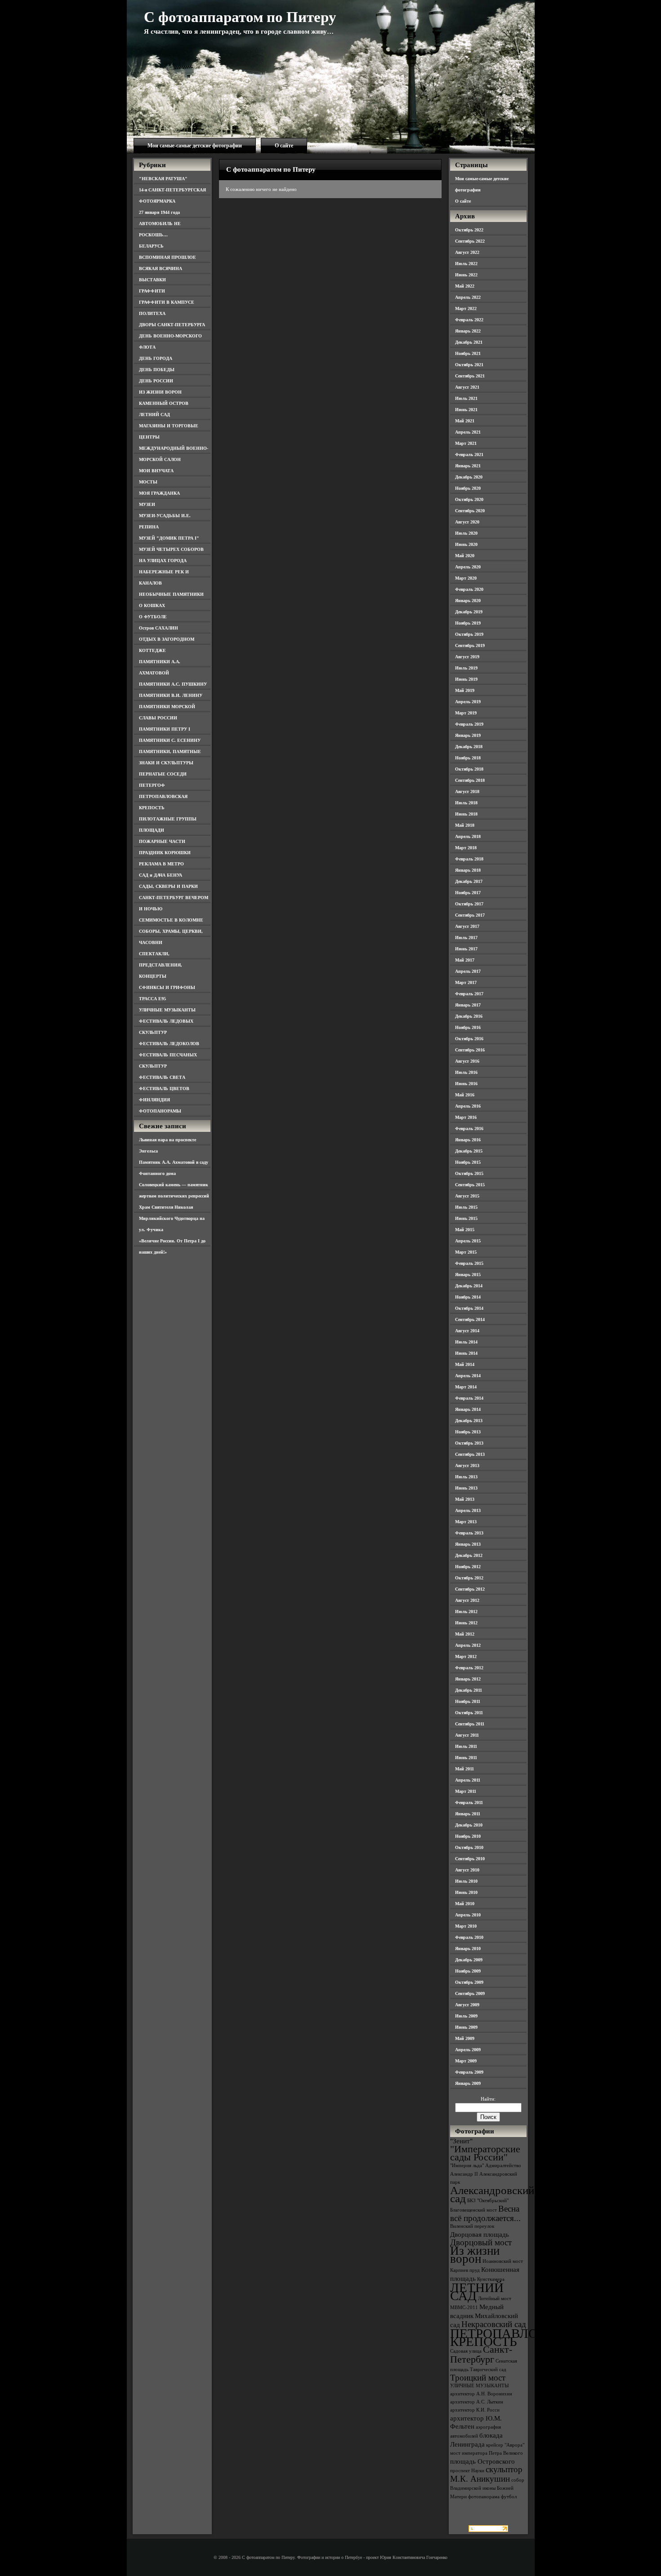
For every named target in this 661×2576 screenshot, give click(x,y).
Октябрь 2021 (469, 365)
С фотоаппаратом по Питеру (240, 17)
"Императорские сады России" (485, 2153)
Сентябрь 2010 (470, 1859)
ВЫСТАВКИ (152, 280)
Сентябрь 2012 (470, 1589)
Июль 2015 (466, 1207)
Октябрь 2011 (469, 1713)
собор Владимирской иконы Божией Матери (487, 2488)
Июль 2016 (466, 1072)
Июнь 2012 (466, 1623)
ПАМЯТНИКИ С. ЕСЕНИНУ (170, 740)
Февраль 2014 (469, 1398)
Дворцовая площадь (480, 2234)
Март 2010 (466, 1926)
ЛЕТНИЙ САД (154, 415)
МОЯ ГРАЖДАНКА (159, 493)
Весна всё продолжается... (485, 2213)
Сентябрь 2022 (470, 241)
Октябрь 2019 (469, 634)
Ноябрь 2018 (468, 758)
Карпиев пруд (465, 2270)
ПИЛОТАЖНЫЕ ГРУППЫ (168, 819)
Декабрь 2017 (469, 881)
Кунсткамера (491, 2279)
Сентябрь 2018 (470, 780)
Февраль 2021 (469, 454)
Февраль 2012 (469, 1668)
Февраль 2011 (469, 1802)
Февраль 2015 (469, 1263)
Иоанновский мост (503, 2261)
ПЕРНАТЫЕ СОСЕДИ (163, 774)
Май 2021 (465, 421)
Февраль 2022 (469, 320)
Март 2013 (466, 1522)
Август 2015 (467, 1196)
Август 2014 (467, 1331)
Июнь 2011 (466, 1758)
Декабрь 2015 (469, 1151)
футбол (509, 2497)
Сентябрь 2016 (470, 1050)
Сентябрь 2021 (470, 376)
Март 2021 (466, 443)
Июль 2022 (466, 264)
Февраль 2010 (469, 1937)
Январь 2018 (468, 870)
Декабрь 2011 (469, 1690)
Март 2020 (466, 578)
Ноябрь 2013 (468, 1432)
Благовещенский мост (473, 2210)
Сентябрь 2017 (470, 915)
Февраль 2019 (469, 724)
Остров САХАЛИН (159, 628)
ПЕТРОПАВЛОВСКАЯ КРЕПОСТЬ (516, 2337)
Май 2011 (464, 1769)
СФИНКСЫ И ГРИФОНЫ (167, 987)
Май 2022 (465, 286)
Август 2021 (467, 387)
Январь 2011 (468, 1814)
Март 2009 (466, 2061)
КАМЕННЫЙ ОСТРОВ (164, 403)
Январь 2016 (468, 1140)
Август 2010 (467, 1870)
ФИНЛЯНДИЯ (154, 1100)
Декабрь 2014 (469, 1286)
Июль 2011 (466, 1746)
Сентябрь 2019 (470, 645)
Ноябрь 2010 (468, 1836)
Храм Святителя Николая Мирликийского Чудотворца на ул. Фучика (172, 1218)
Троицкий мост (478, 2378)
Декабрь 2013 (469, 1421)
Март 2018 (466, 848)
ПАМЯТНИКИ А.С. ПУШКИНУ (173, 684)
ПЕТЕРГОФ (152, 785)
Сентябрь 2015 (470, 1185)
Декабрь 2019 (469, 612)
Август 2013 (467, 1465)
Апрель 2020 (468, 567)
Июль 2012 (466, 1612)
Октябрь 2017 (469, 904)
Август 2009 (467, 2005)
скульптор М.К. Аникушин (486, 2474)
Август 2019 (467, 657)
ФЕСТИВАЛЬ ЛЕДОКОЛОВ (169, 1044)
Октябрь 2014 (469, 1308)
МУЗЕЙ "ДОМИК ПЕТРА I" (169, 538)
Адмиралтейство (503, 2166)
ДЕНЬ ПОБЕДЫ (157, 370)
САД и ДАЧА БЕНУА (161, 875)
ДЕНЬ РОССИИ (156, 381)
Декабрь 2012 (469, 1555)
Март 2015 (466, 1252)
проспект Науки (467, 2471)
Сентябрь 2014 (470, 1319)
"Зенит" (461, 2141)
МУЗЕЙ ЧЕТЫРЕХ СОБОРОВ (171, 549)
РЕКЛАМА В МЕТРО (161, 864)
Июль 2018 (466, 803)
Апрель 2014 (468, 1376)
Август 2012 (467, 1600)
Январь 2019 (468, 735)
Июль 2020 (466, 533)
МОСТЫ (148, 482)
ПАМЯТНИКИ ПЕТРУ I (165, 729)
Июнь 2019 (466, 679)
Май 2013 (465, 1499)
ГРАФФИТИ (152, 291)
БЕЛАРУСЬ (151, 246)
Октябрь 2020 (469, 499)
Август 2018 (467, 791)
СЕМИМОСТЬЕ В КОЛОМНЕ (171, 920)
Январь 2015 (468, 1275)
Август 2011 (467, 1735)
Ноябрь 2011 (468, 1701)
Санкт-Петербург (481, 2354)
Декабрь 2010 (469, 1825)
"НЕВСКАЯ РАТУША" (163, 179)
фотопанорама (484, 2497)
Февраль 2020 (469, 589)
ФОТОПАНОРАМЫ (160, 1111)
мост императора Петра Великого (487, 2453)
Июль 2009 (466, 2016)
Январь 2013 (468, 1544)
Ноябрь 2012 (468, 1567)
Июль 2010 (466, 1881)
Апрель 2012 (468, 1645)
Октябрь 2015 (469, 1173)
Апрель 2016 (468, 1106)
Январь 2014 (468, 1409)
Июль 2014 (466, 1342)
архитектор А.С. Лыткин (477, 2402)
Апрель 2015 (468, 1241)
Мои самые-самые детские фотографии (195, 146)
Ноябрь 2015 (468, 1162)
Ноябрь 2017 (468, 893)
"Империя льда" (467, 2166)
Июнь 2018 (466, 814)
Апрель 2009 (468, 2050)
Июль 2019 (466, 668)
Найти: (488, 2099)
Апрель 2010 (468, 1915)
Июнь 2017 (466, 949)
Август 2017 (467, 926)
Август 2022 (467, 252)
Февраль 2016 (469, 1128)
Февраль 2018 (469, 859)
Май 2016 (465, 1095)
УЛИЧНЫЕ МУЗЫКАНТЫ (167, 1010)
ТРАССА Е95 (152, 999)
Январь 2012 (468, 1679)
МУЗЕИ (147, 504)
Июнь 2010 (466, 1892)
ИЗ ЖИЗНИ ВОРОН (160, 392)
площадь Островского (482, 2461)
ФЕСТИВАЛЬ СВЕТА (162, 1077)
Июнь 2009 (466, 2027)
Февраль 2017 (469, 994)
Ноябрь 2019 (468, 623)
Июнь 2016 (466, 1084)
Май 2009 (465, 2038)
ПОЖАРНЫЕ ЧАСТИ (162, 841)
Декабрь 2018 (469, 747)
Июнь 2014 (466, 1353)
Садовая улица (466, 2351)
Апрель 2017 (468, 971)
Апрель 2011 (468, 1780)
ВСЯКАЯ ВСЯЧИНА (161, 268)
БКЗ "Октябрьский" (488, 2201)
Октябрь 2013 (469, 1443)
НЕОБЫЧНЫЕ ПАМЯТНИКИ (171, 594)
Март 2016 (466, 1117)
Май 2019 (465, 690)
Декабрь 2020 (469, 477)
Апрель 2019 (468, 702)
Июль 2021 (466, 398)
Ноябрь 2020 (468, 488)
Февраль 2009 (469, 2072)
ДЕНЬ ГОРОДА (156, 358)
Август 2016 (467, 1061)
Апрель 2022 (468, 297)
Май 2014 (465, 1364)
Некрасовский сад (494, 2324)
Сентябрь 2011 (470, 1724)
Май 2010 (465, 1904)
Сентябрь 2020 (470, 511)
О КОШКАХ (152, 605)
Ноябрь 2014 (468, 1297)
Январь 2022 (468, 331)
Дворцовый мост (481, 2242)
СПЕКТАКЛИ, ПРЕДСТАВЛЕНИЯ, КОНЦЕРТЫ (161, 965)
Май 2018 (465, 825)
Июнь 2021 (466, 410)
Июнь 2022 (466, 275)
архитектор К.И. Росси (475, 2410)
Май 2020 (465, 556)
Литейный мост (495, 2299)
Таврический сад (488, 2370)
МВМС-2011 (464, 2308)
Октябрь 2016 (469, 1039)
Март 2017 (466, 982)
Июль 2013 (466, 1477)
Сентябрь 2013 (470, 1454)
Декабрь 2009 (469, 1960)
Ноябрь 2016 (468, 1027)
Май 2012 (465, 1634)
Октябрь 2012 (469, 1578)
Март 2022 (466, 308)
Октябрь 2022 (469, 230)
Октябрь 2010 (469, 1847)
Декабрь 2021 (469, 342)
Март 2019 (466, 713)
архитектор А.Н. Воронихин (481, 2394)
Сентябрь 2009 (470, 1993)
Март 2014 (466, 1387)
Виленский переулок (472, 2226)
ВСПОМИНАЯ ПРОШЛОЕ (167, 257)
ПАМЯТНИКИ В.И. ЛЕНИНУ (171, 695)
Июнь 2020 (466, 544)
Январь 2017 (468, 1005)
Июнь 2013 (466, 1488)
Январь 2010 (468, 1949)
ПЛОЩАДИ (152, 830)
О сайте (284, 146)
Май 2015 (465, 1230)
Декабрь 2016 (469, 1016)
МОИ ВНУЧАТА (156, 471)
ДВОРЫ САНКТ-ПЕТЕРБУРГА (172, 325)
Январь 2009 (468, 2083)
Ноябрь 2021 (468, 353)
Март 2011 (466, 1791)
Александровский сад (492, 2194)
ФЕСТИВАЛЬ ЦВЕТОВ (164, 1088)
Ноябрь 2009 (468, 1971)
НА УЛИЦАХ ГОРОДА (163, 561)
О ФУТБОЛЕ (153, 617)
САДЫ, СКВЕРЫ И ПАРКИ (168, 886)
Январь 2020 (468, 601)
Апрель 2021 (468, 432)
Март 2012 (466, 1656)
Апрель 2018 (468, 836)
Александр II (464, 2174)
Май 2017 (465, 960)
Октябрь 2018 (469, 769)
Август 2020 (467, 522)
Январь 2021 (468, 466)
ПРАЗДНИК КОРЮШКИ (165, 853)
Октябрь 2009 (469, 1982)
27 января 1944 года (159, 212)
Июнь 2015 (466, 1218)
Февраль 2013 (469, 1533)
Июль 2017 (466, 938)
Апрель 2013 (468, 1510)
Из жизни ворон (475, 2255)
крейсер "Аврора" (505, 2445)
